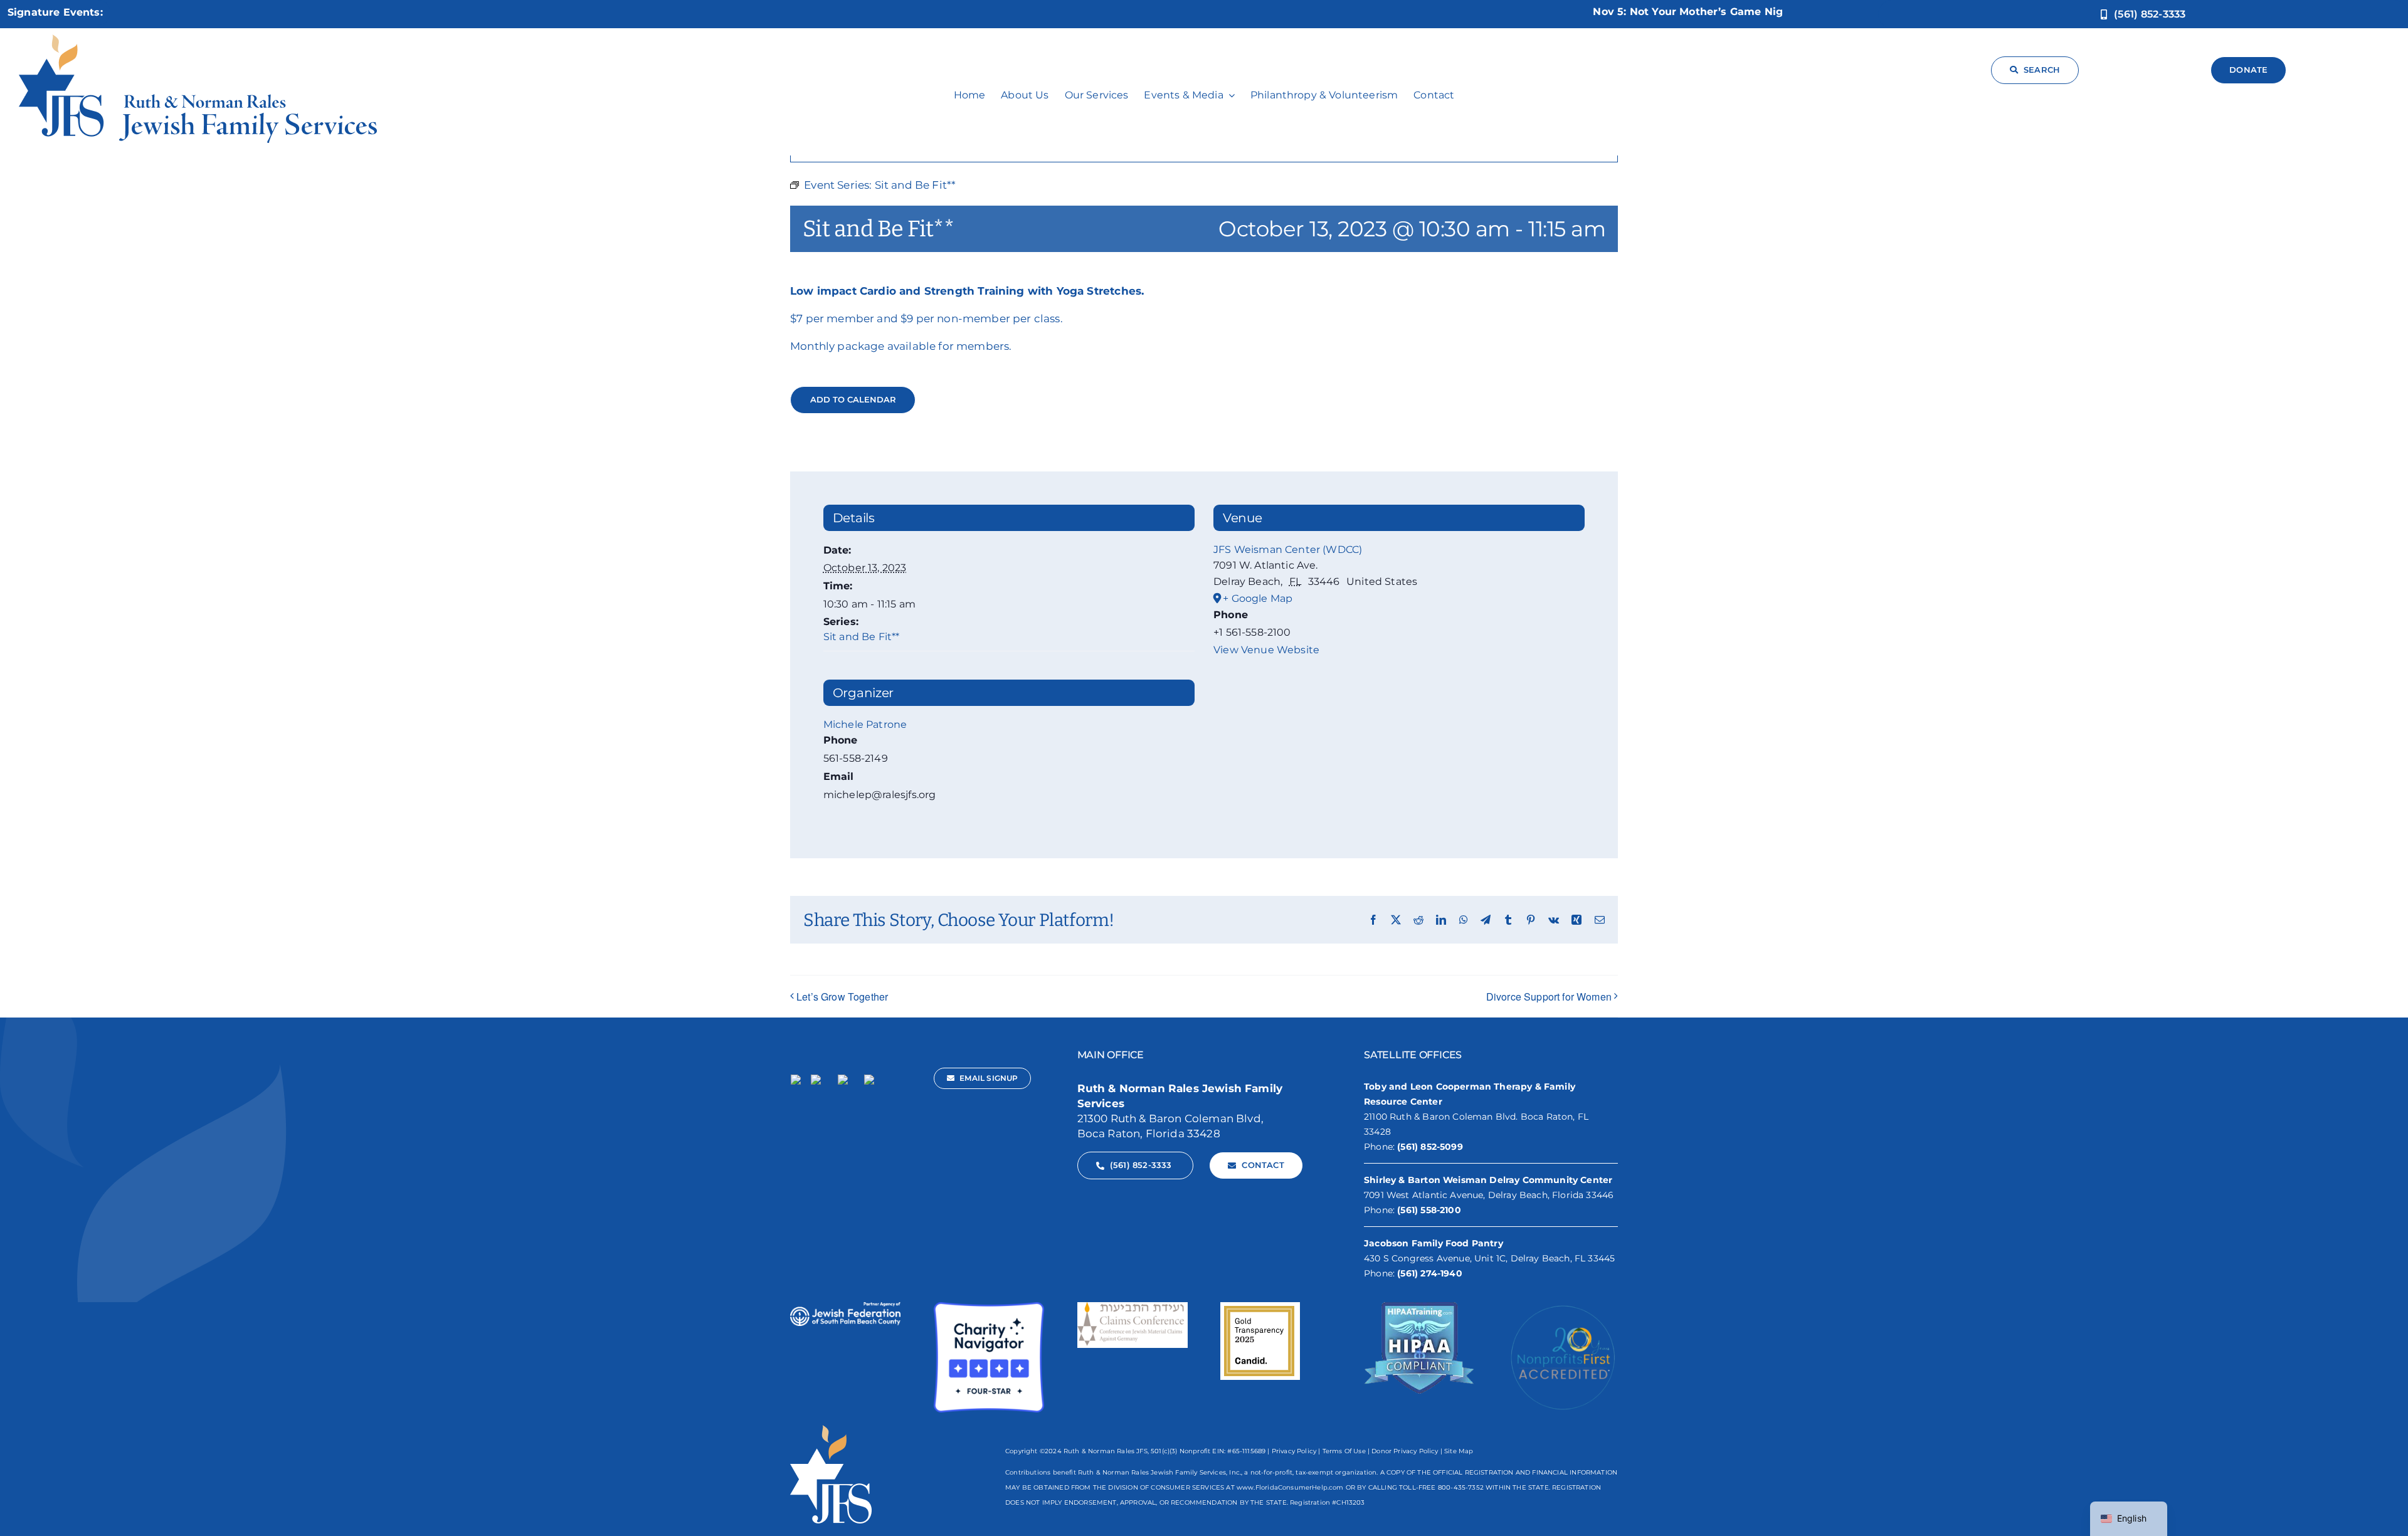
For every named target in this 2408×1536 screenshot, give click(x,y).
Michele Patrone (865, 724)
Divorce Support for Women (1549, 997)
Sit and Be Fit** (862, 637)
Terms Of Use (1344, 1451)
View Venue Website (1266, 650)
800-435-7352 (1461, 1487)
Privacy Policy (1294, 1451)
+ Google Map (1258, 598)
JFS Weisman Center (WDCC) (1288, 550)
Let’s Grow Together (842, 997)
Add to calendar (853, 400)
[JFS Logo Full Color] (198, 39)
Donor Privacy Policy (1405, 1451)
